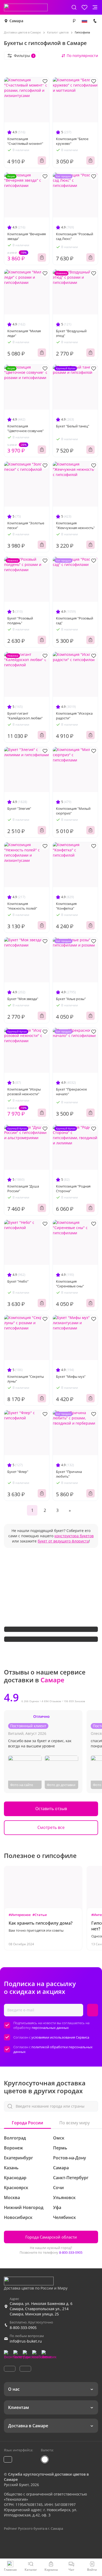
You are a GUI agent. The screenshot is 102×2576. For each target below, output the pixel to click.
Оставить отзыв (51, 1809)
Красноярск (16, 2188)
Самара (16, 21)
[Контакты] (95, 21)
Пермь (60, 2148)
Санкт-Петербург (71, 2178)
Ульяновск (64, 2198)
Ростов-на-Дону (70, 2158)
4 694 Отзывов (51, 1701)
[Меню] (95, 7)
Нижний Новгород (24, 2207)
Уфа (57, 2207)
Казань (11, 2168)
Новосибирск (18, 2217)
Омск (59, 2138)
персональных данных (50, 2028)
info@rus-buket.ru (26, 2341)
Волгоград (15, 2138)
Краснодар (15, 2178)
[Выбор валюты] (74, 21)
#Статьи (40, 1915)
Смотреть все (51, 1827)
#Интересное (20, 1915)
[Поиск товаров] (74, 7)
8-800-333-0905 (71, 2252)
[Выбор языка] (84, 21)
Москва (12, 2198)
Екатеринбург (18, 2158)
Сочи (58, 2188)
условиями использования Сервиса (60, 2037)
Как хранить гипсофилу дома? (41, 1923)
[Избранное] (84, 7)
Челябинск (64, 2217)
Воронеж (13, 2148)
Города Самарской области (51, 2237)
